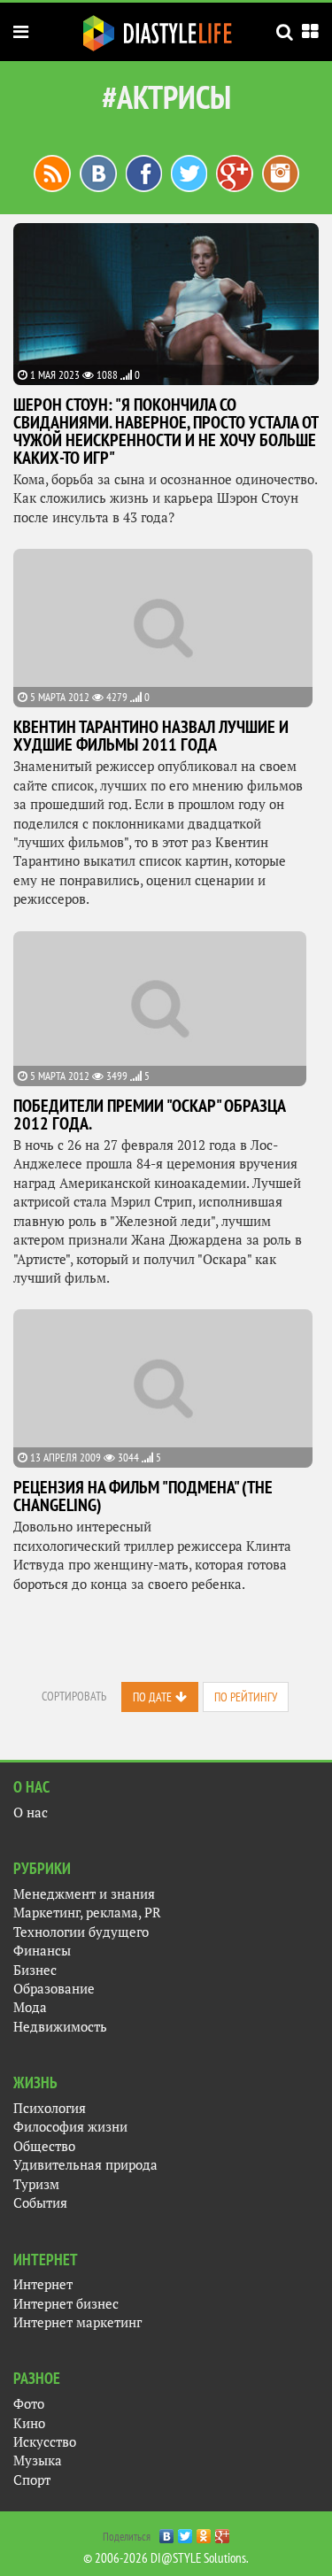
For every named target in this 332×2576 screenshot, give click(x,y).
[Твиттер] (189, 172)
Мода (30, 2007)
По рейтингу (246, 1697)
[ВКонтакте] (167, 2532)
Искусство (45, 2442)
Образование (54, 1989)
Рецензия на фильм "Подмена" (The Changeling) (143, 1496)
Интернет (43, 2284)
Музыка (38, 2460)
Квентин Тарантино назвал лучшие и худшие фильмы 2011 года (151, 736)
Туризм (36, 2184)
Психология (50, 2108)
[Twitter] (185, 2532)
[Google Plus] (223, 2532)
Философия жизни (70, 2127)
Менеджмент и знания (84, 1894)
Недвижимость (60, 2027)
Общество (44, 2146)
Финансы (42, 1951)
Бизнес (35, 1970)
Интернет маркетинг (77, 2322)
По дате (152, 1697)
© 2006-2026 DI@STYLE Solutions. (166, 2558)
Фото (29, 2404)
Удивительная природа (85, 2165)
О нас (31, 1812)
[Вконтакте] (98, 172)
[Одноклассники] (204, 2532)
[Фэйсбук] (144, 172)
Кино (29, 2423)
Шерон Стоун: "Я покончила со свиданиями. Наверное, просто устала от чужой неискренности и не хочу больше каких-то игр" (166, 431)
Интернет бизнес (66, 2304)
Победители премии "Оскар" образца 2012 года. (149, 1114)
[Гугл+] (235, 172)
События (40, 2203)
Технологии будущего (81, 1932)
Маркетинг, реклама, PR (87, 1913)
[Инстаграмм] (281, 172)
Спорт (32, 2480)
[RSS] (52, 172)
